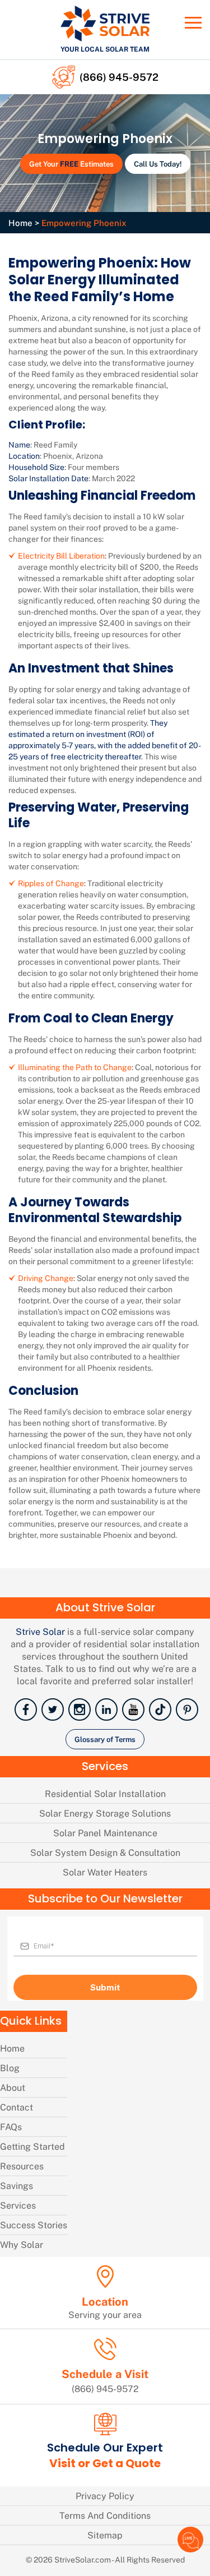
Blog (10, 2068)
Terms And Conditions (105, 2515)
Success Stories (34, 2225)
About (13, 2087)
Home (20, 223)
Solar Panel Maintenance (105, 1833)
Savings (17, 2185)
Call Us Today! (158, 163)
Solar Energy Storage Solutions (105, 1813)
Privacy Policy (105, 2496)
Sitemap (105, 2535)
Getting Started (32, 2146)
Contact (17, 2107)
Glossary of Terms (105, 1739)
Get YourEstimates (71, 163)
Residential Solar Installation (105, 1793)
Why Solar (22, 2244)
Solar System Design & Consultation (105, 1852)
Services (18, 2205)
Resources (22, 2166)
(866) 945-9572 (119, 77)
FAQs (11, 2126)
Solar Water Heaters (105, 1872)
